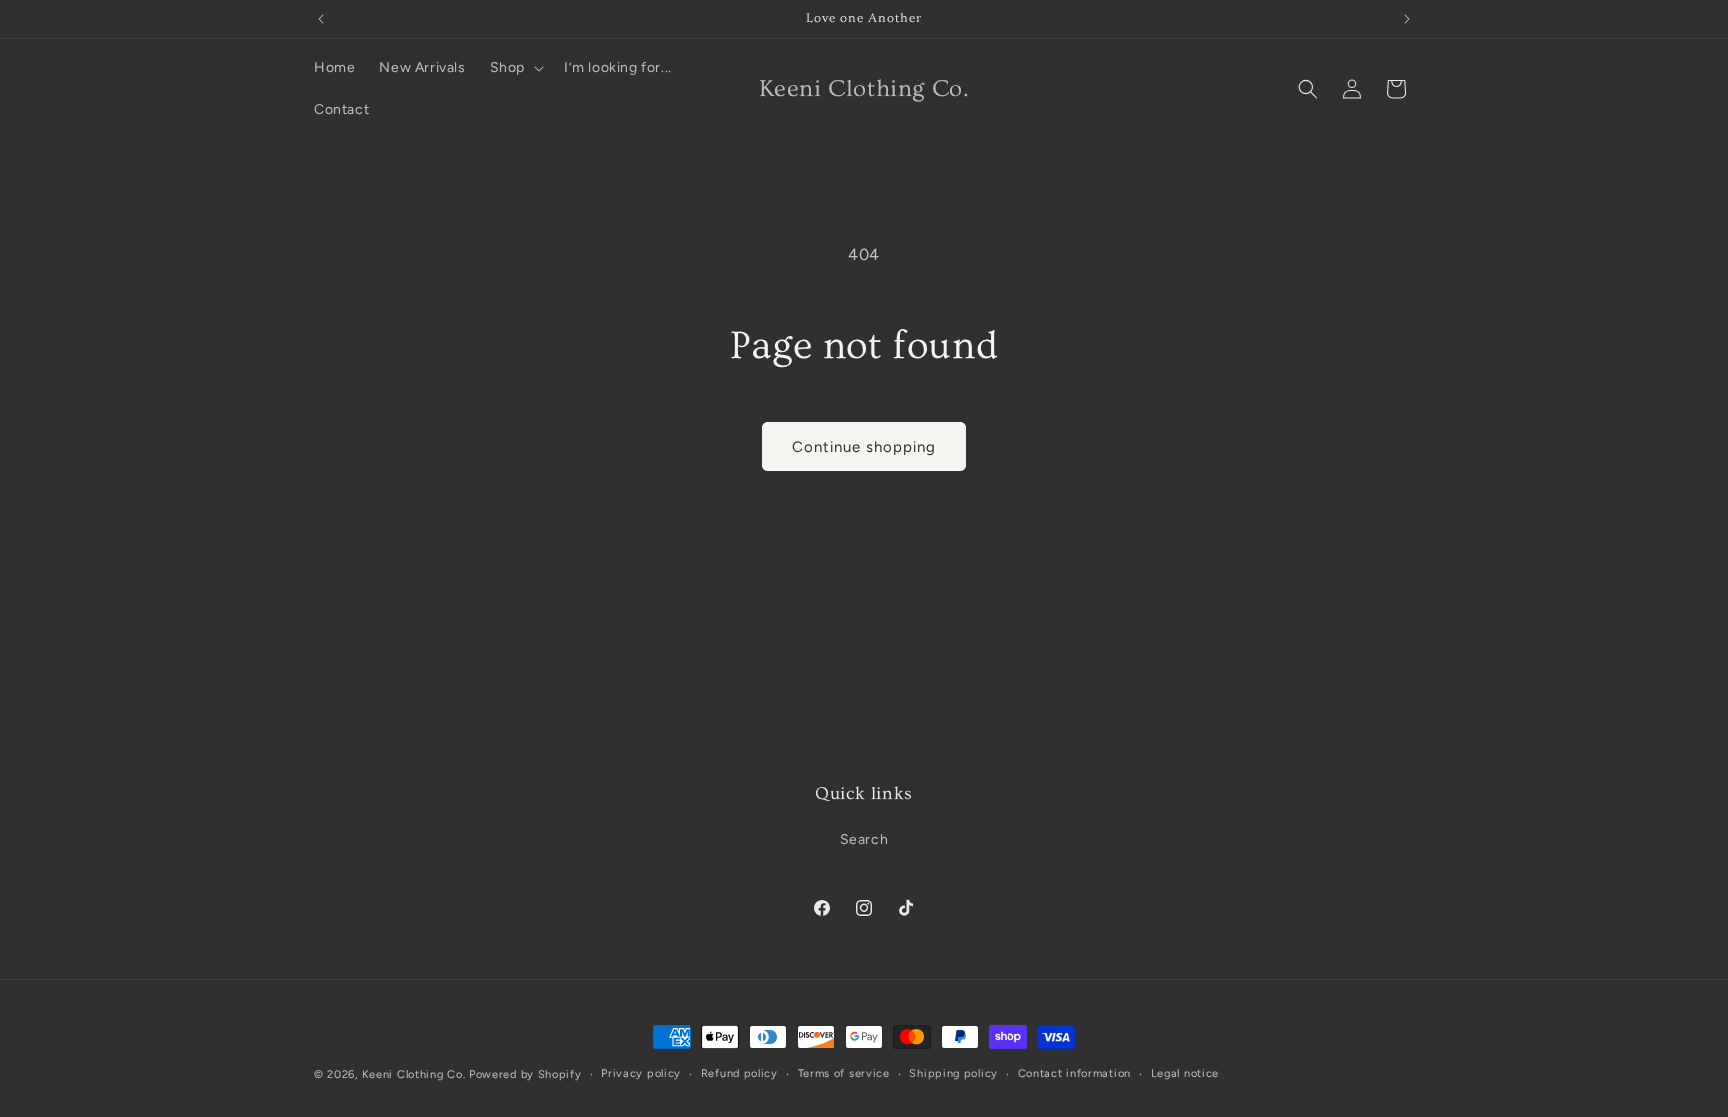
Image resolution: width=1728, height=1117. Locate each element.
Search (864, 839)
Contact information (1074, 1073)
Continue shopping (864, 447)
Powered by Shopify (525, 1074)
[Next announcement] (1407, 19)
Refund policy (739, 1073)
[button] (515, 68)
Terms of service (844, 1073)
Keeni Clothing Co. (414, 1074)
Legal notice (1185, 1073)
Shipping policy (953, 1073)
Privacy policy (641, 1073)
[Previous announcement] (321, 19)
